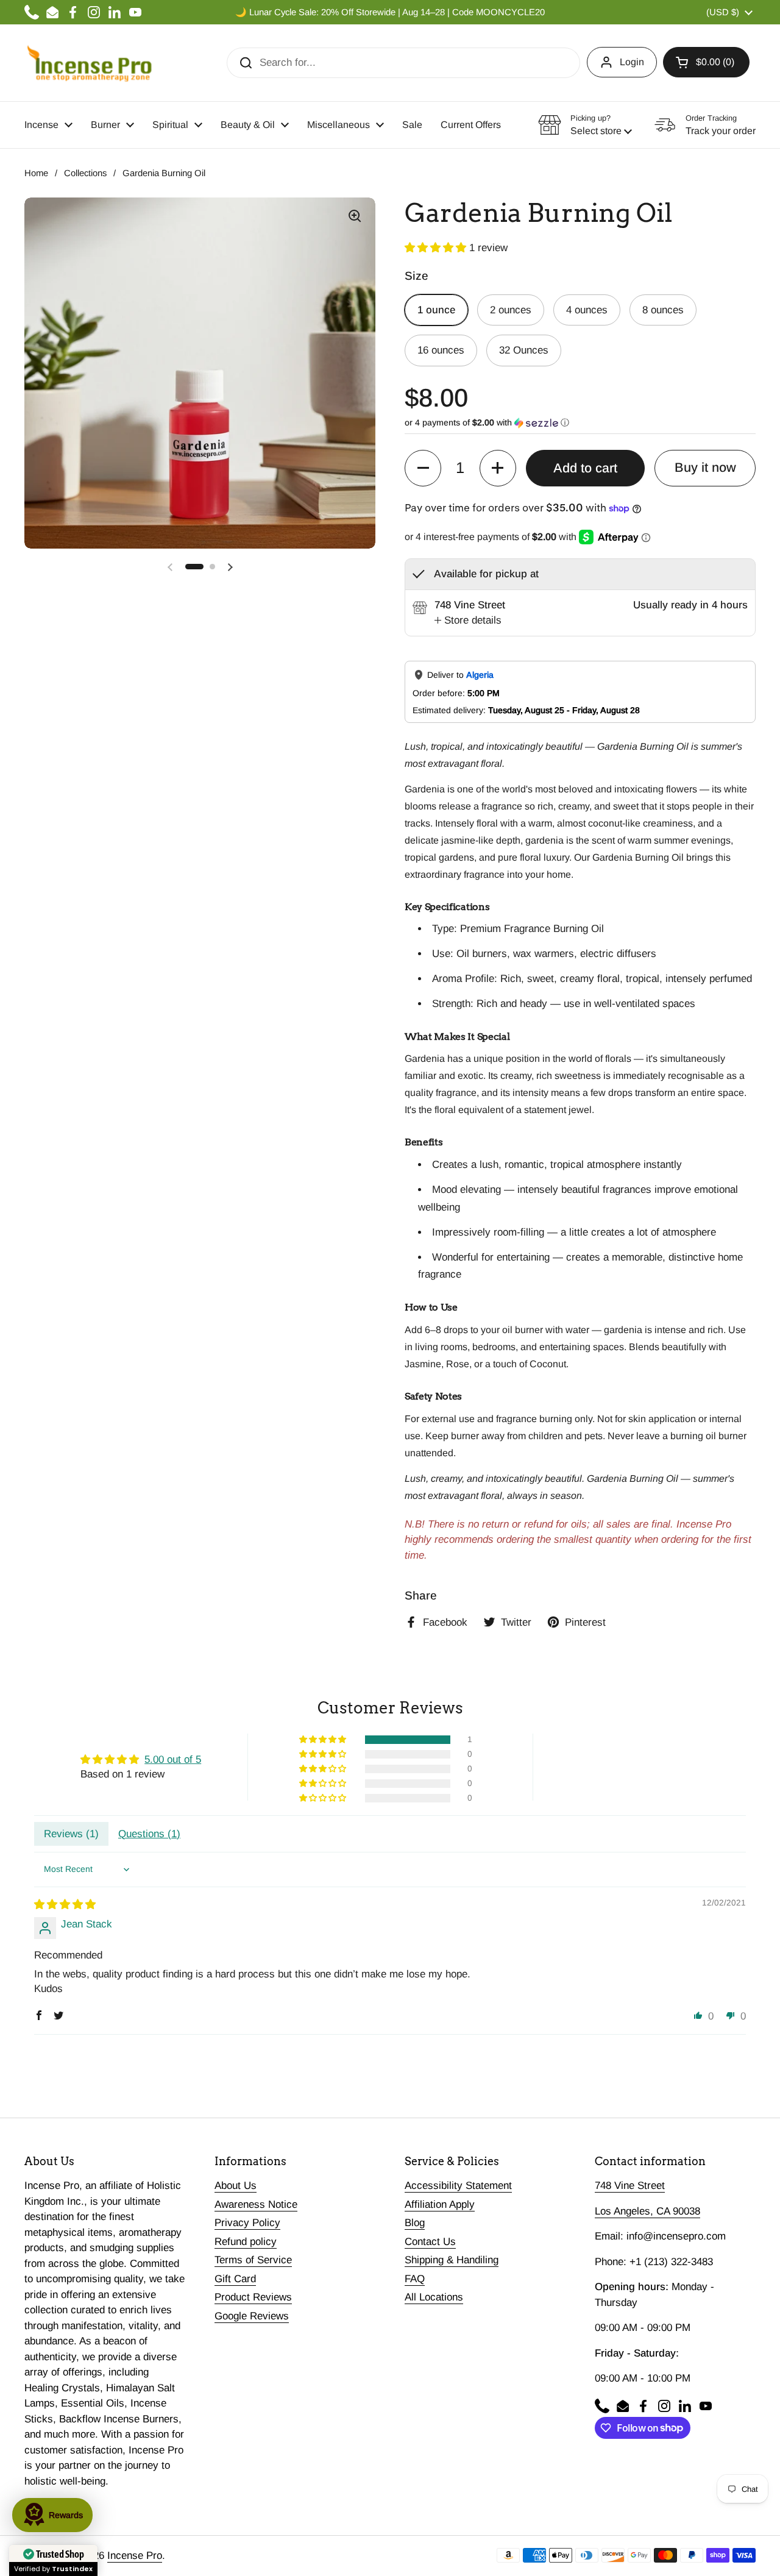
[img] (65, 1905)
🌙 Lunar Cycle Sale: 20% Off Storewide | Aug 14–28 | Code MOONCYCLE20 (390, 12)
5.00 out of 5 (173, 1759)
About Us (236, 2186)
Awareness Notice (256, 2204)
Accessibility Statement (458, 2186)
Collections (85, 173)
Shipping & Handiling (452, 2260)
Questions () (149, 1834)
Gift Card (235, 2279)
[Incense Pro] (89, 63)
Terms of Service (253, 2260)
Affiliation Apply (440, 2204)
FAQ (415, 2279)
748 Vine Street (630, 2186)
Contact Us (430, 2242)
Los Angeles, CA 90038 (647, 2211)
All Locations (434, 2297)
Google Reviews (252, 2316)
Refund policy (246, 2242)
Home (36, 173)
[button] (706, 62)
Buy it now (705, 468)
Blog (415, 2223)
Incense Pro (135, 2556)
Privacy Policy (247, 2223)
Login (632, 62)
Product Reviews (253, 2297)
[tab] (468, 621)
